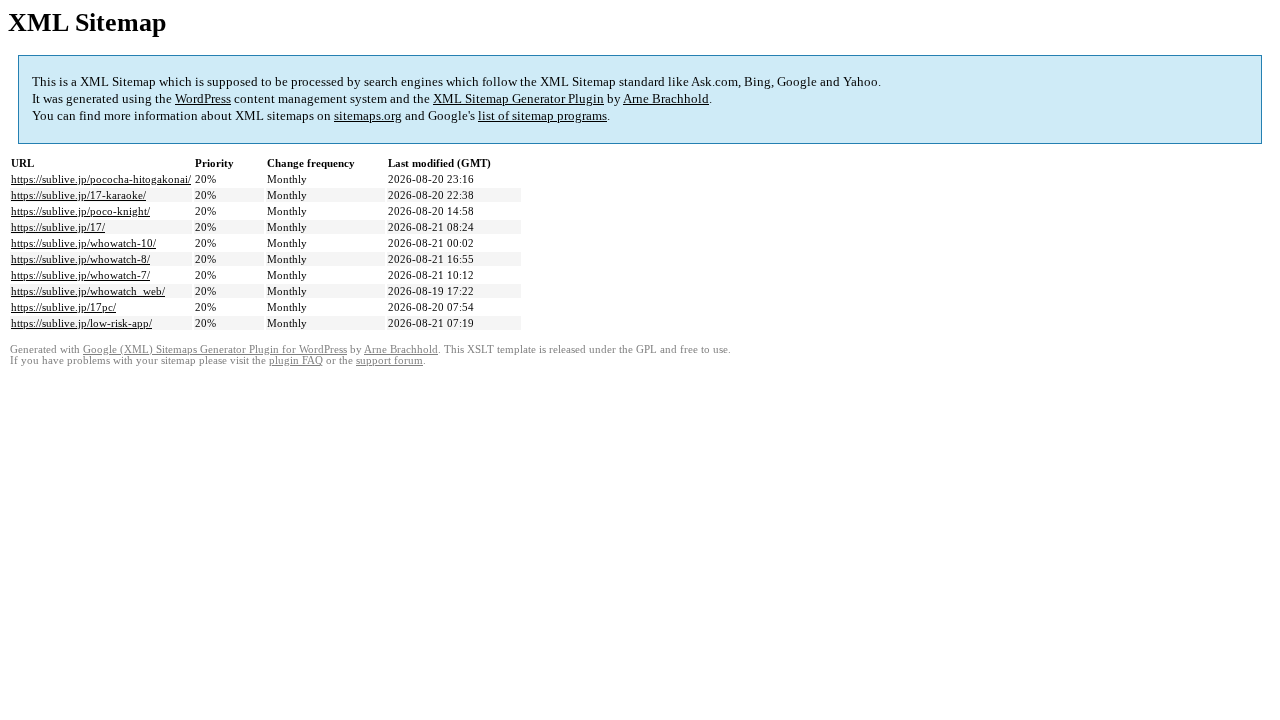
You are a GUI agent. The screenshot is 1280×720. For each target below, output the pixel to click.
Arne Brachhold (666, 98)
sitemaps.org (368, 115)
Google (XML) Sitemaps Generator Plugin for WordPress (215, 349)
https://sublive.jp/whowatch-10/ (83, 243)
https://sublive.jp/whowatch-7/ (80, 275)
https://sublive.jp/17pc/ (63, 307)
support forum (389, 360)
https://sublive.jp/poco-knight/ (80, 211)
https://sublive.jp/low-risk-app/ (81, 323)
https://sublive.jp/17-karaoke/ (78, 195)
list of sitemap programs (542, 115)
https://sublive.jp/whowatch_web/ (88, 291)
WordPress (203, 98)
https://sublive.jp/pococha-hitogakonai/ (101, 179)
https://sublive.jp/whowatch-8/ (80, 259)
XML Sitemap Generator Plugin (518, 98)
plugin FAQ (296, 360)
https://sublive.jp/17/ (58, 227)
